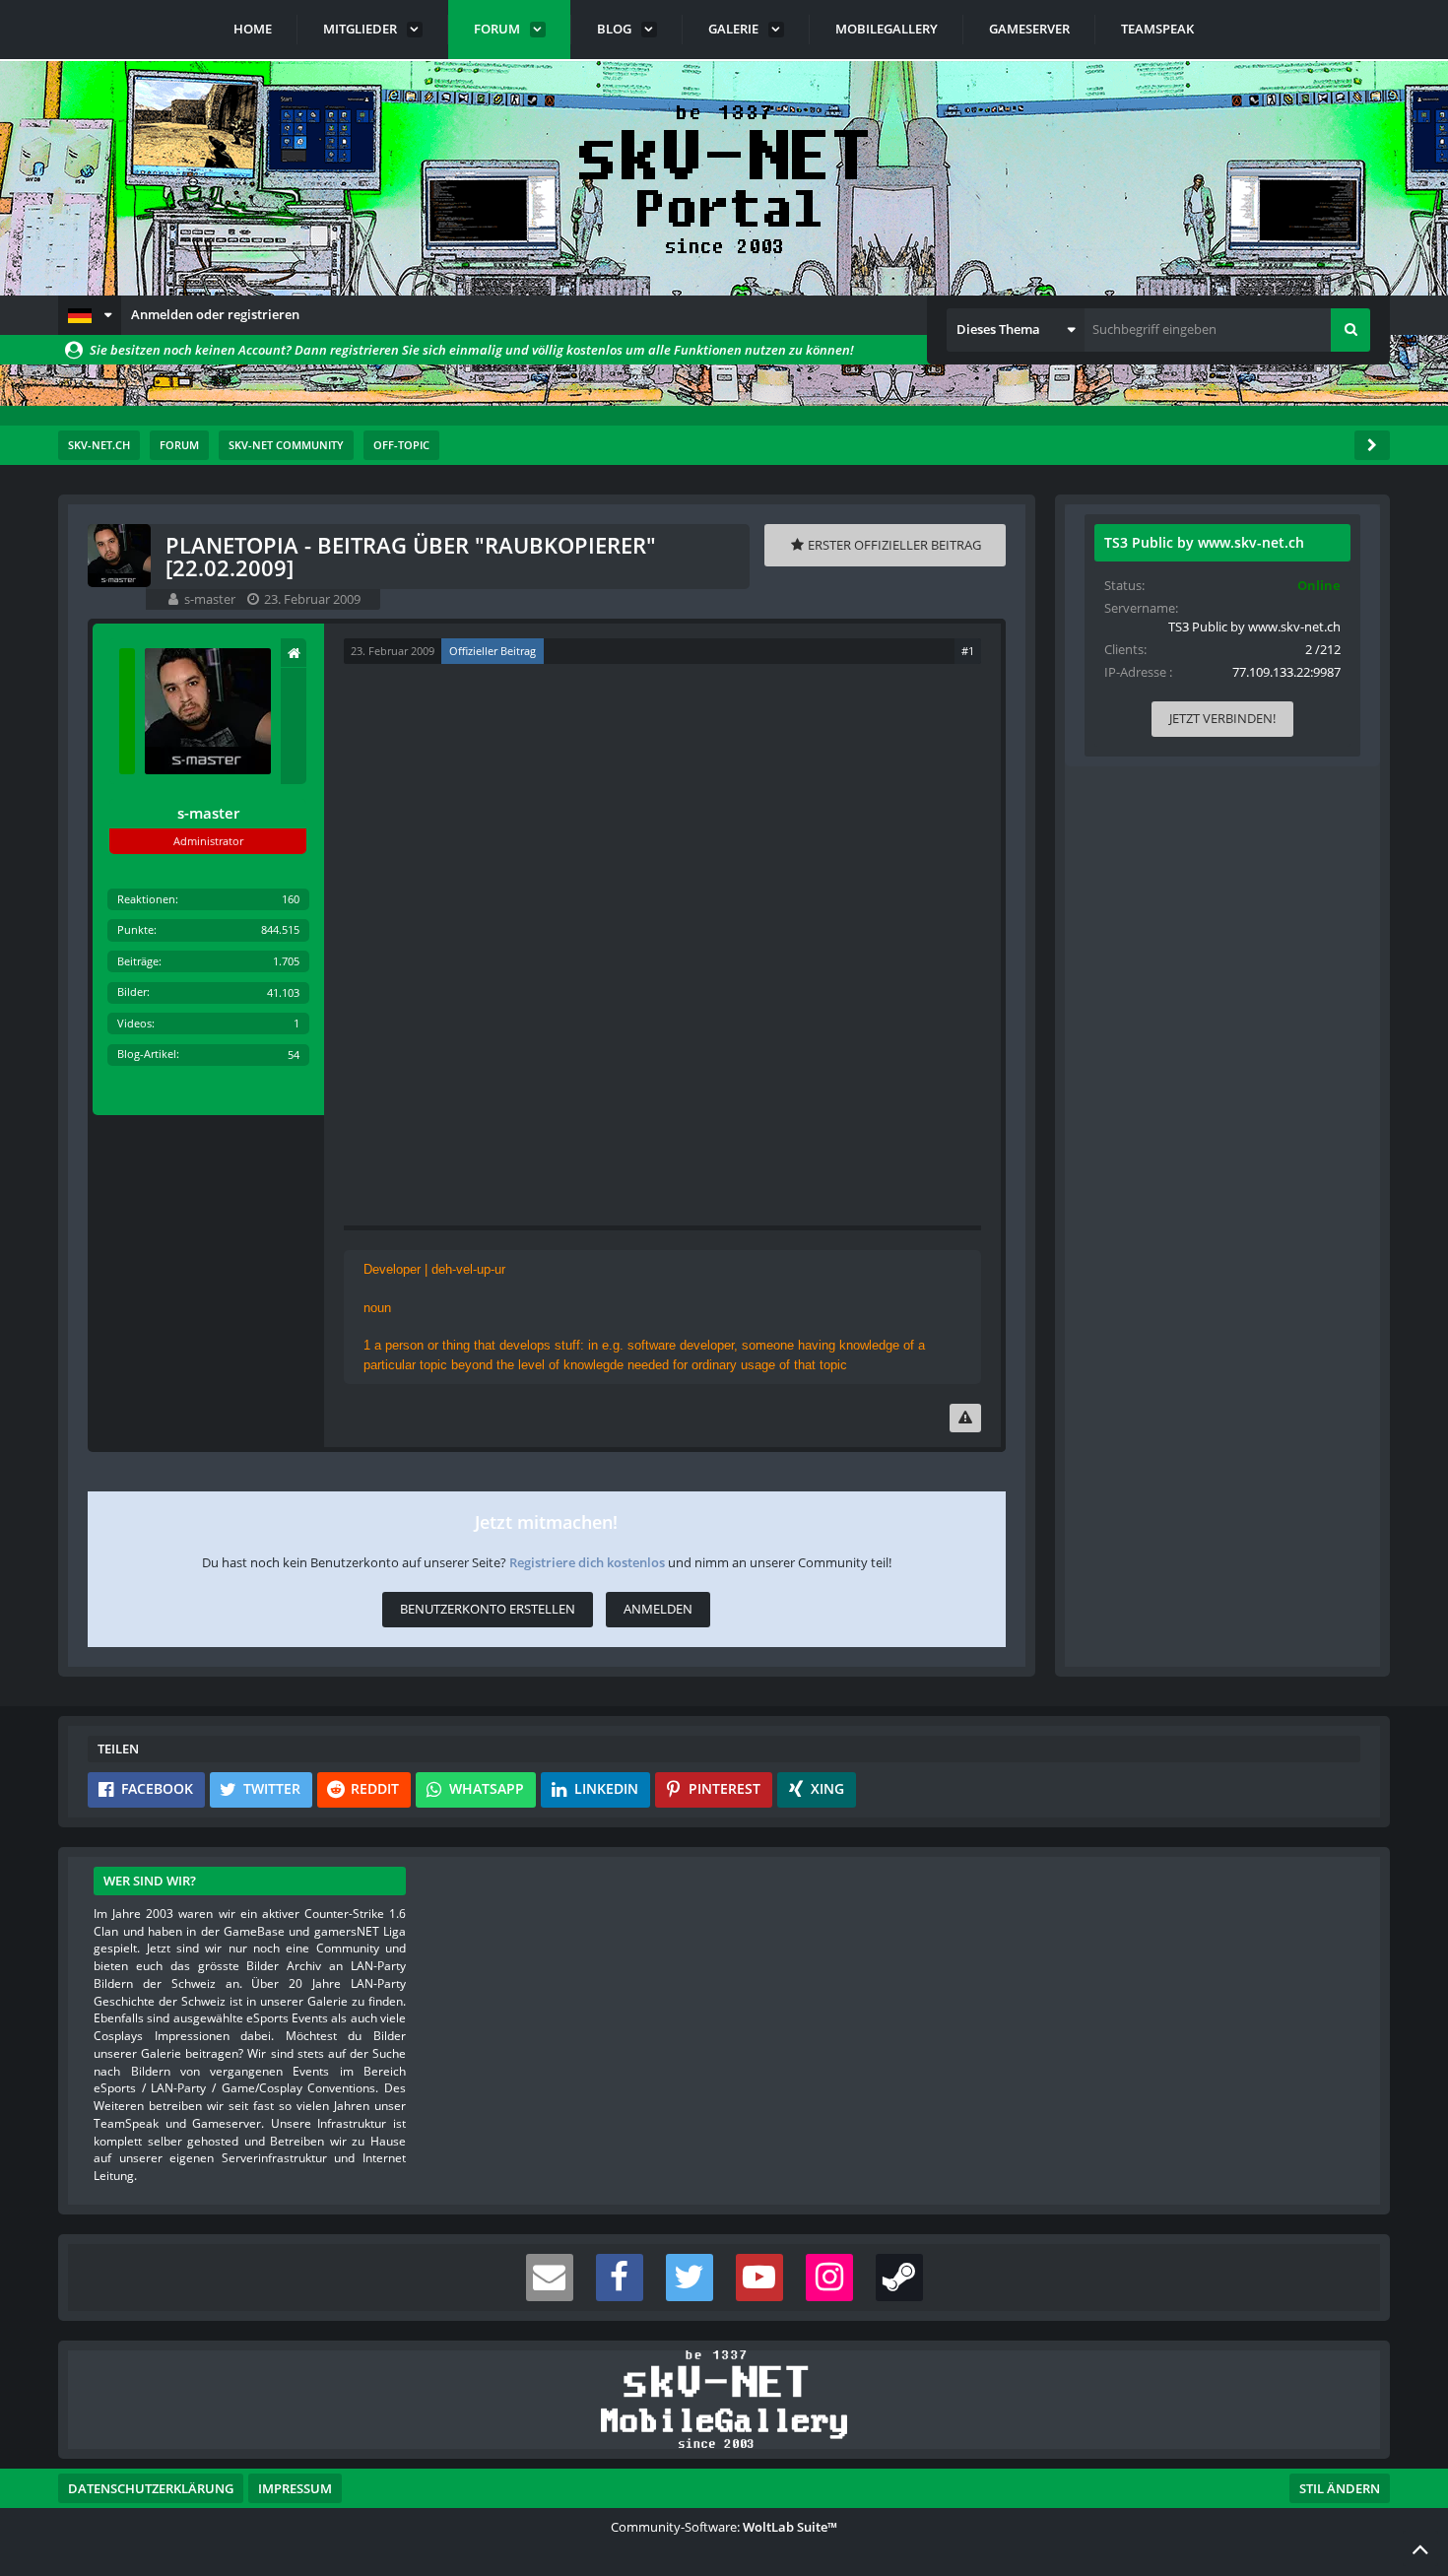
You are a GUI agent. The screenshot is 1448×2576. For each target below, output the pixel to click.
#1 (968, 651)
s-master (210, 599)
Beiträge (138, 961)
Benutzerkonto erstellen (488, 1609)
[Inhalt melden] (965, 1418)
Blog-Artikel (147, 1054)
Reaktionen (146, 899)
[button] (90, 315)
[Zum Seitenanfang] (1420, 2548)
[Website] (294, 653)
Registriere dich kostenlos (587, 1562)
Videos (134, 1023)
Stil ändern (1340, 2488)
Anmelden (658, 1609)
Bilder (132, 991)
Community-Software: (724, 2527)
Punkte (135, 929)
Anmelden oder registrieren (215, 314)
